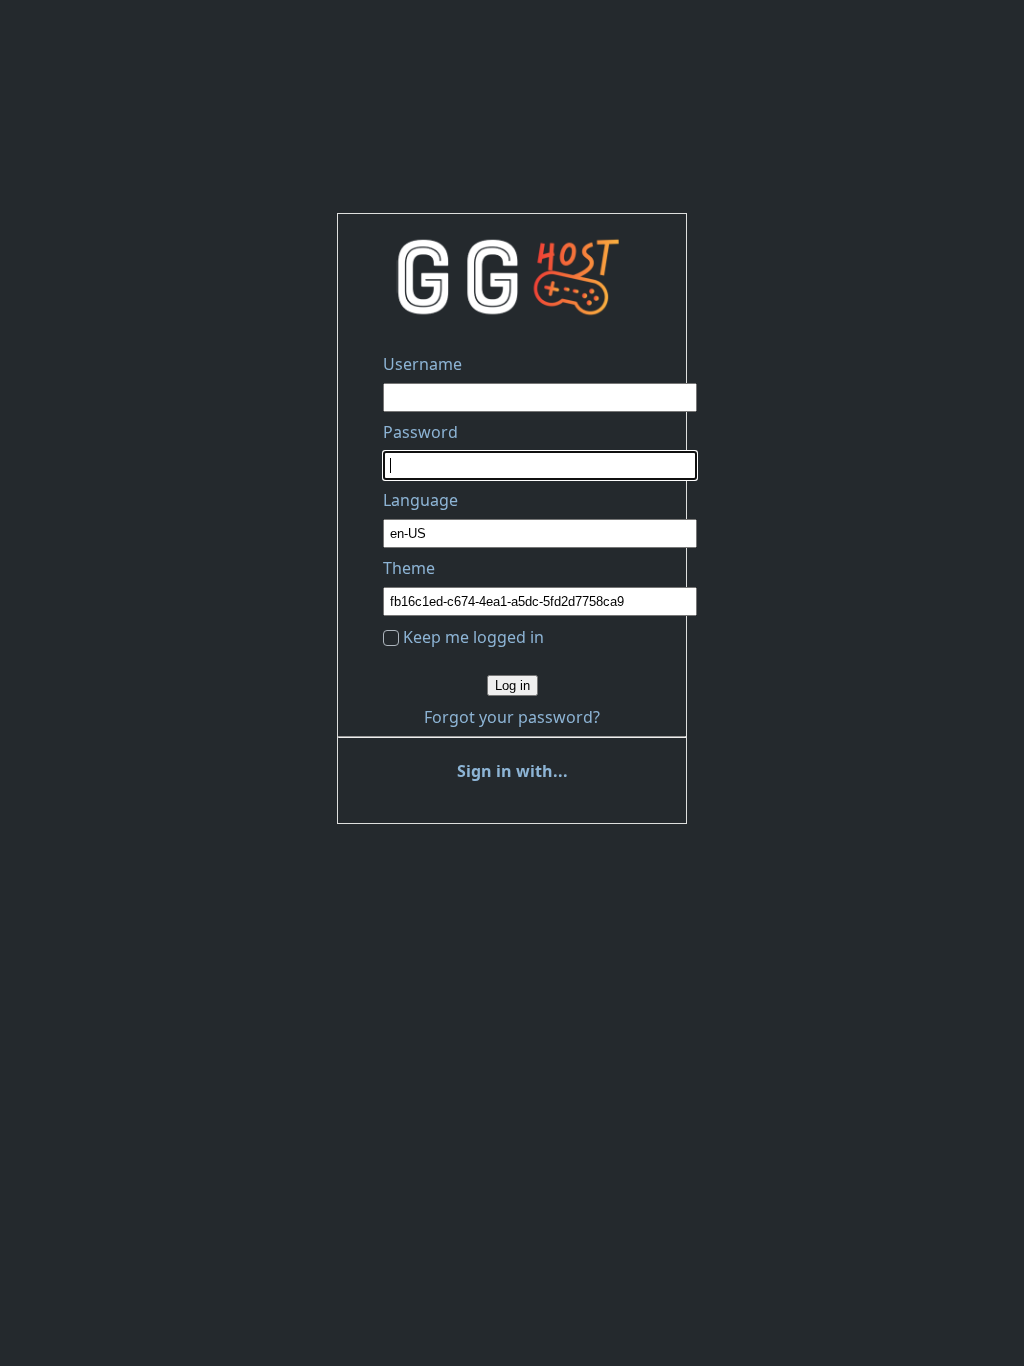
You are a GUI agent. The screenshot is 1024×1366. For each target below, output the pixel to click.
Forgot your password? (512, 717)
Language (420, 500)
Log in (512, 685)
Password (420, 432)
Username (422, 364)
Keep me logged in (473, 637)
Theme (409, 568)
